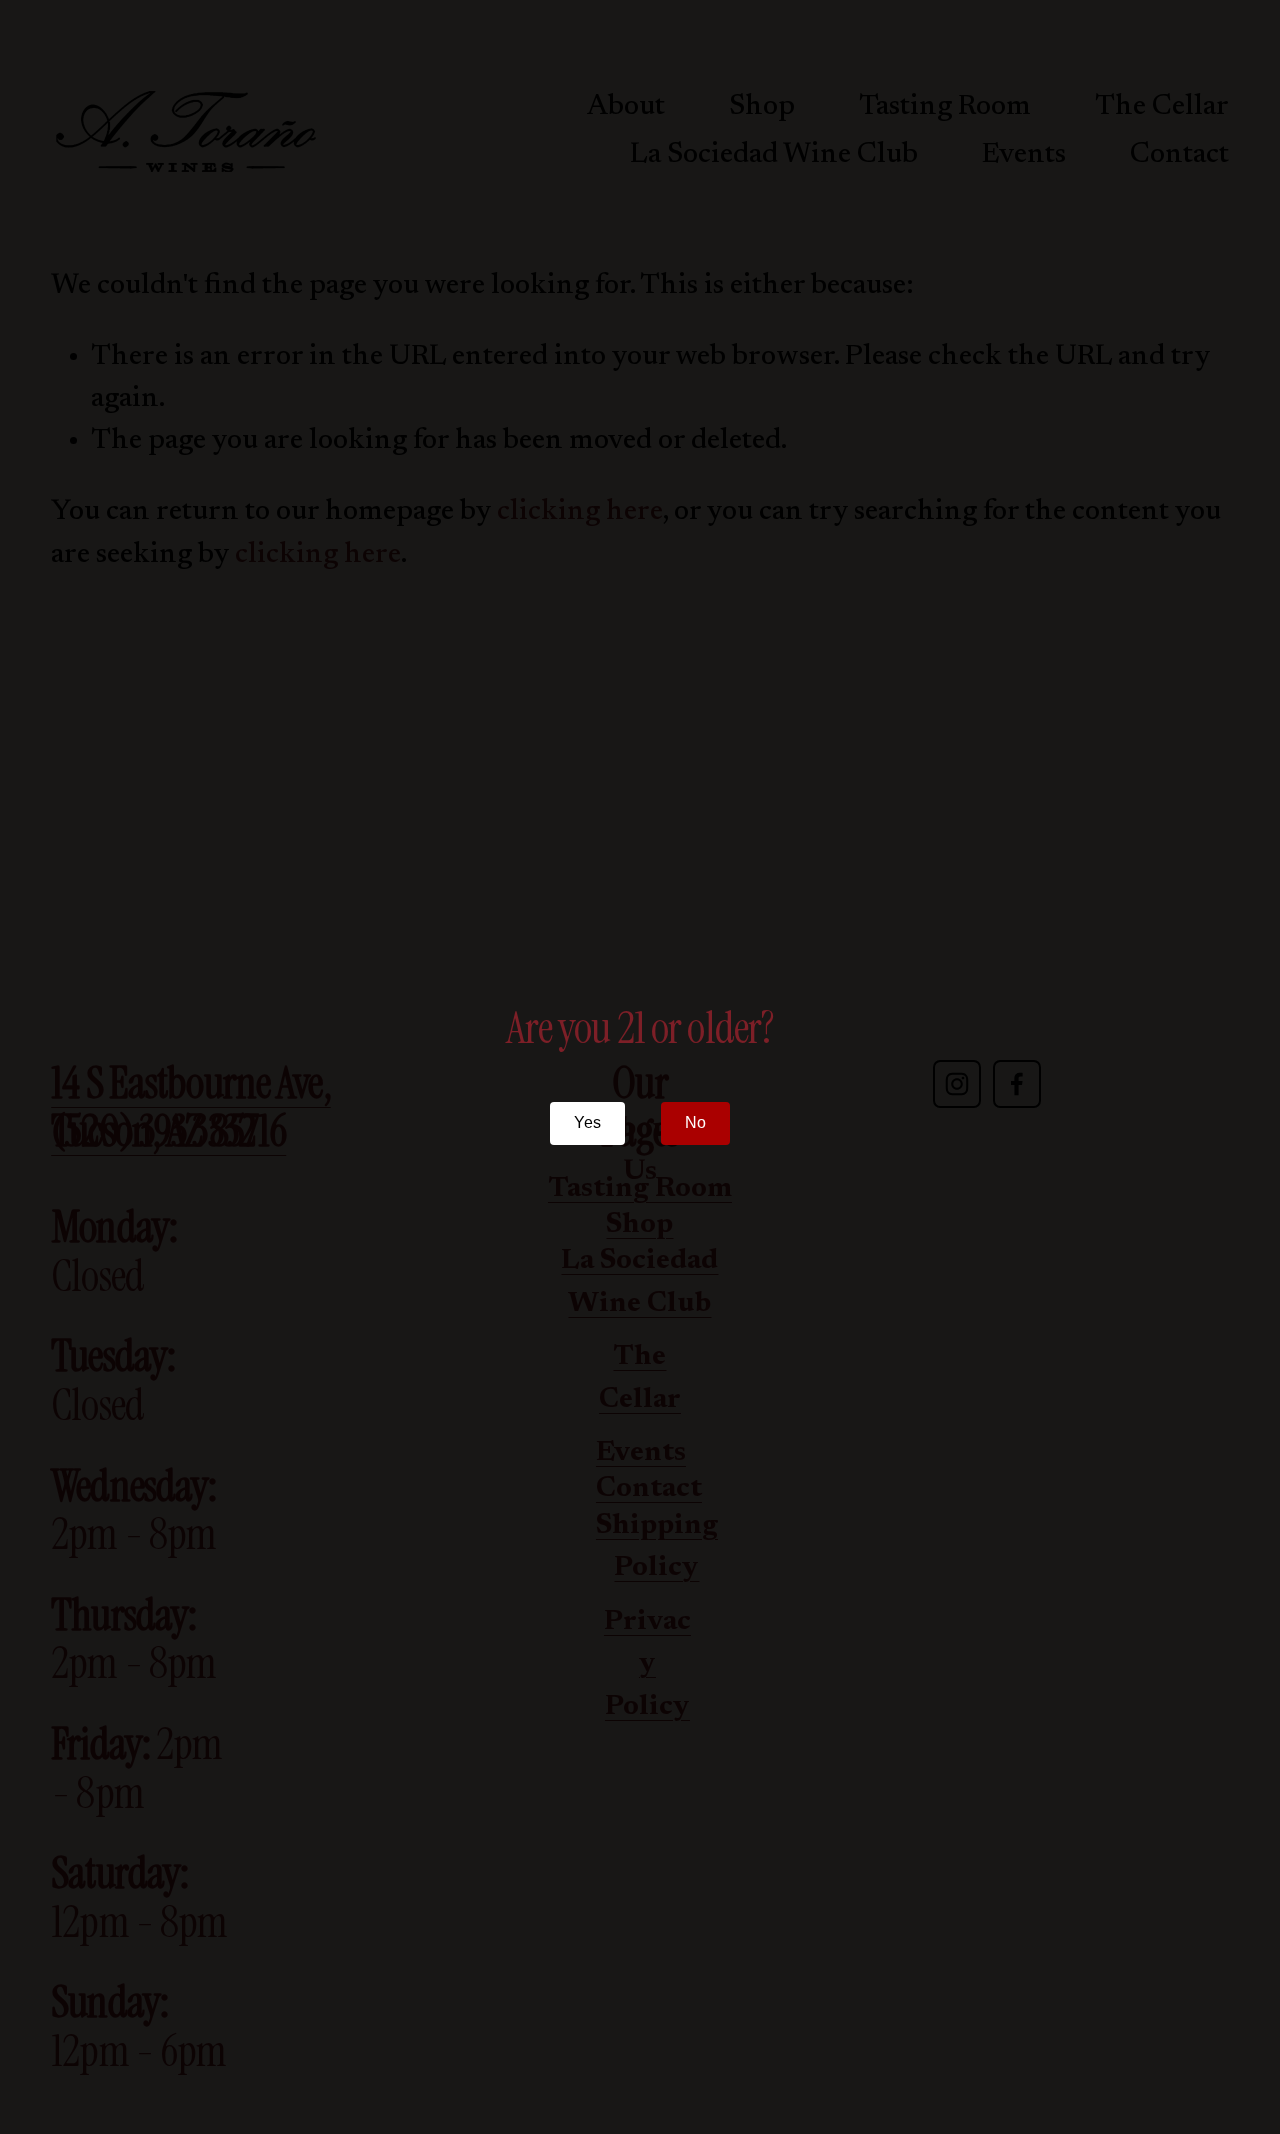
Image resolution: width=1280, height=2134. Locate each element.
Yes (587, 1122)
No (695, 1122)
